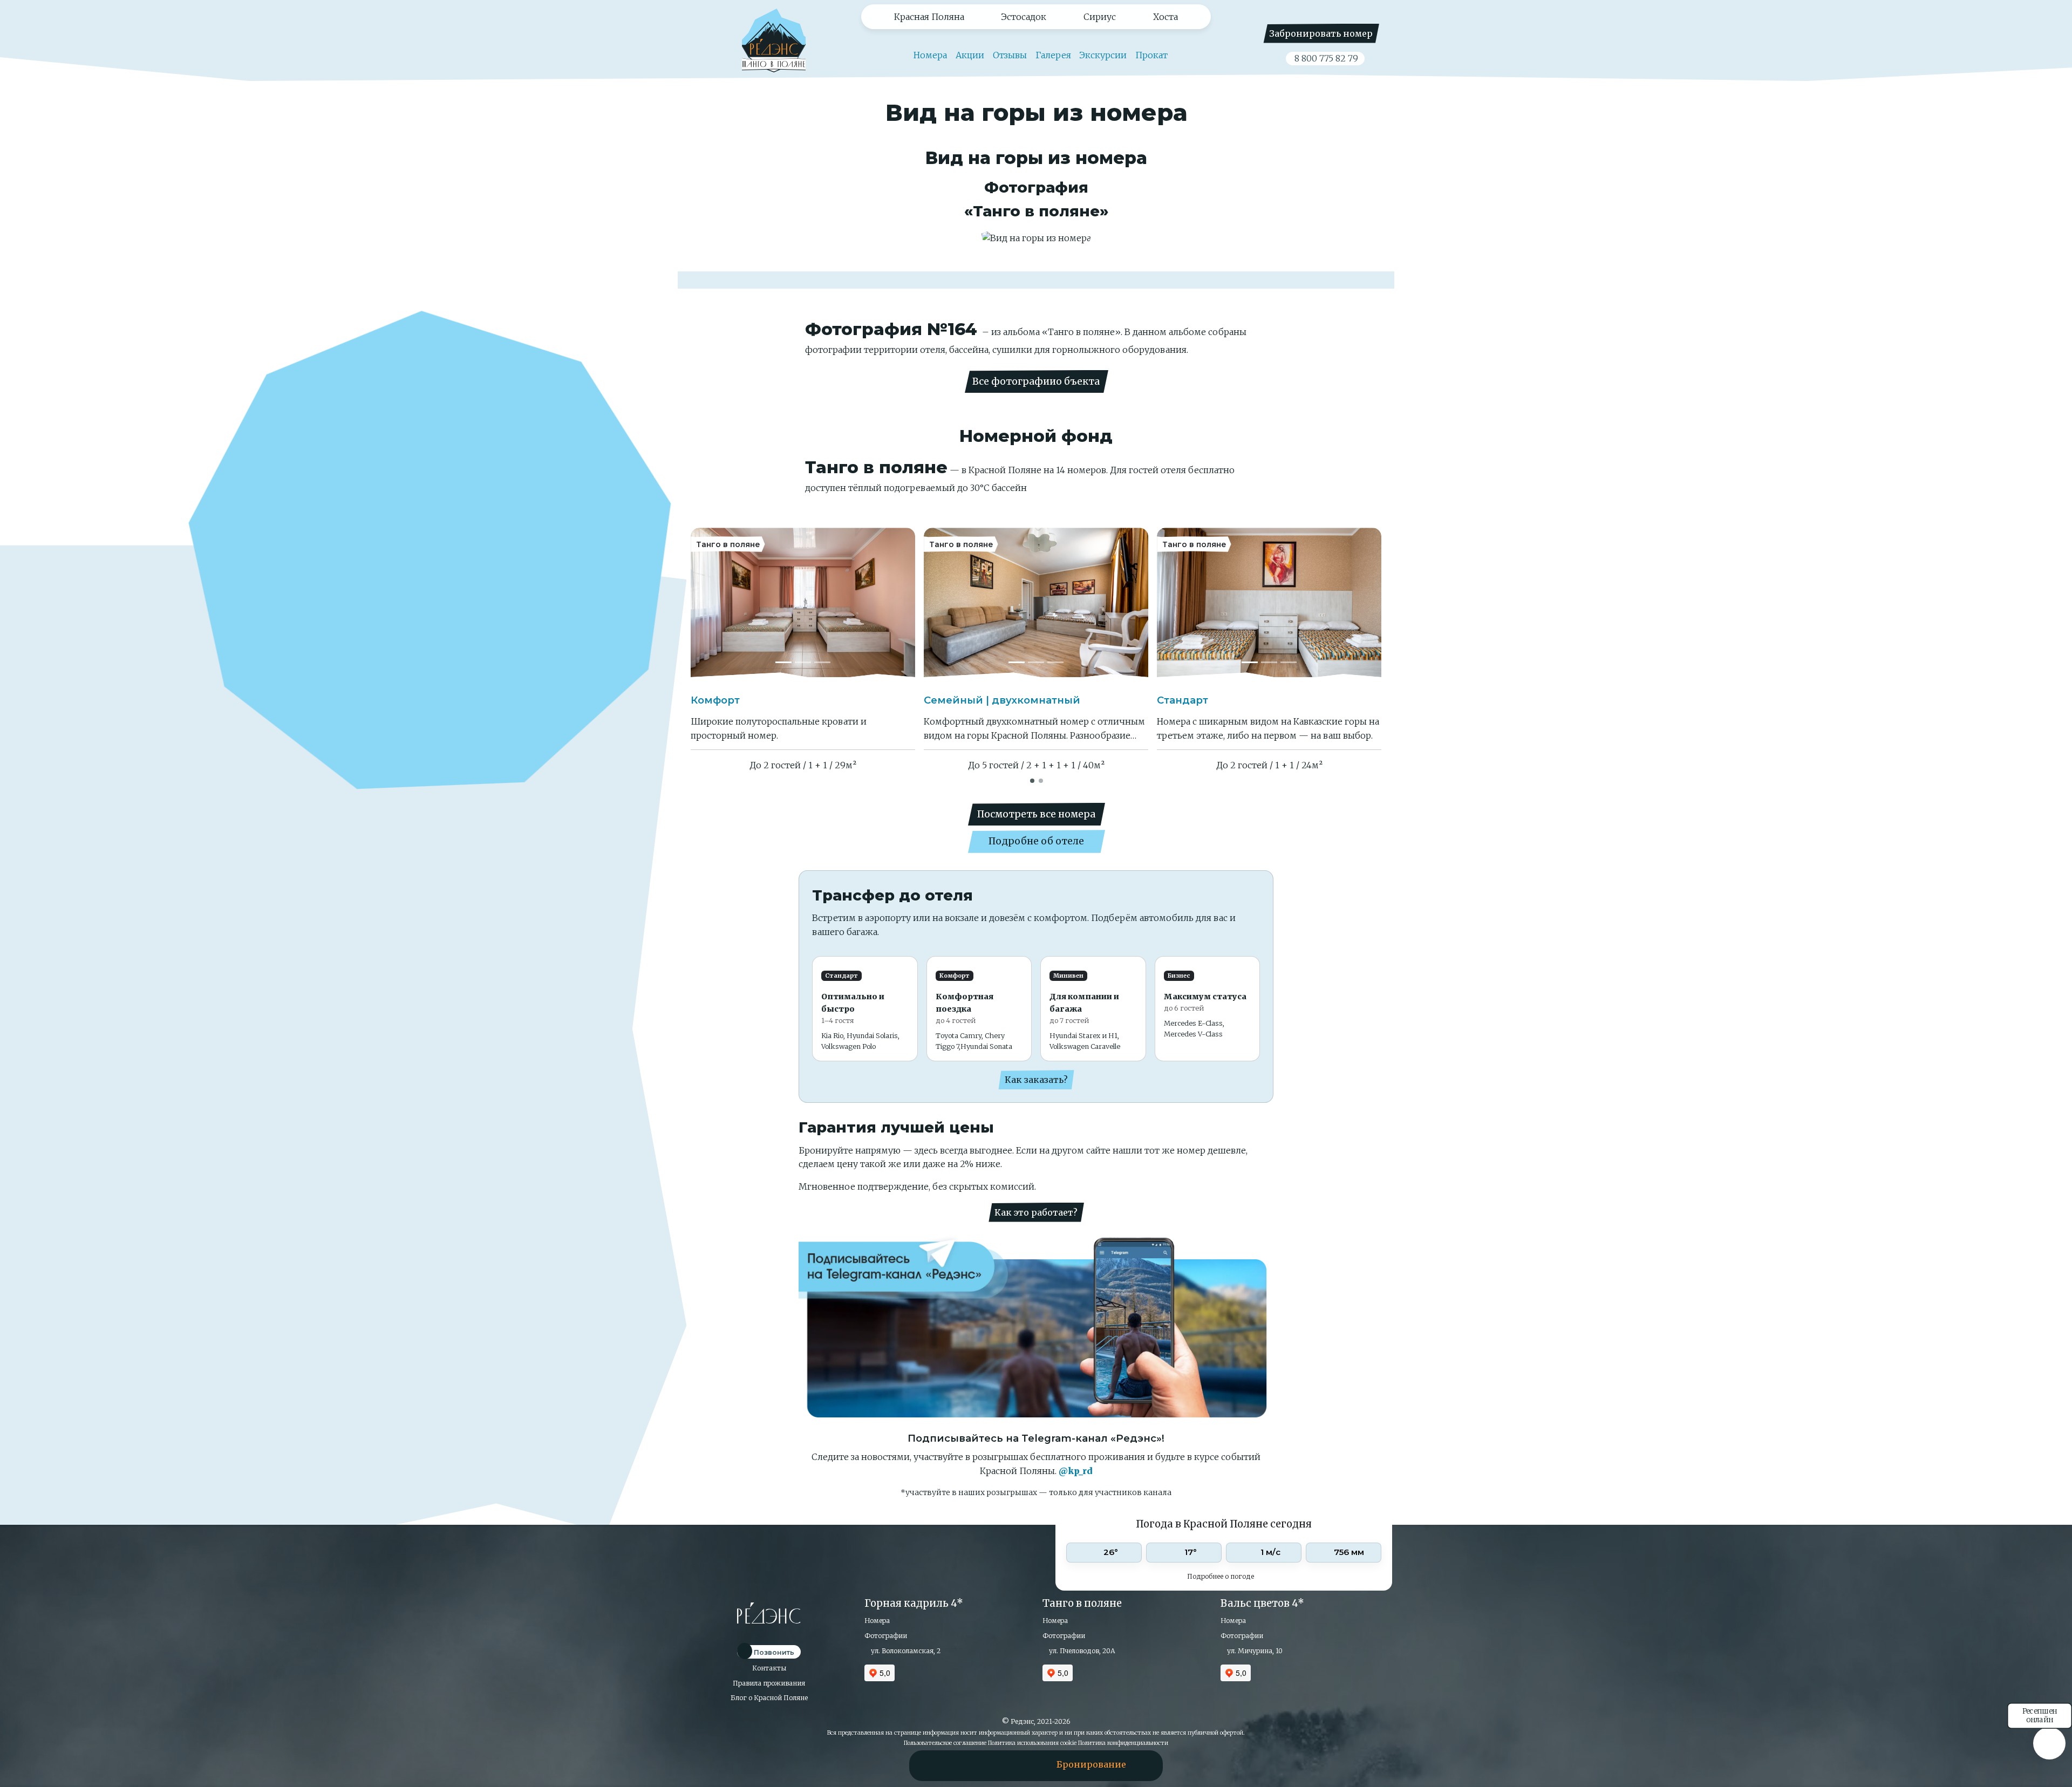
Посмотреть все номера (1036, 814)
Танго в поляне (1082, 1603)
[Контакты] (1000, 1764)
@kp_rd (1076, 1471)
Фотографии (886, 1636)
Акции (970, 55)
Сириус (1100, 17)
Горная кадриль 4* (914, 1603)
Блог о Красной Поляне (769, 1698)
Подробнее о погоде (1221, 1576)
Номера (929, 55)
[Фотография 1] (783, 662)
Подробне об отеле (1036, 841)
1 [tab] (1033, 780)
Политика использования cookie (1032, 1743)
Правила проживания (769, 1683)
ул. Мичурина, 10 (1254, 1651)
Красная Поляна (929, 17)
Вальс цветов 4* (1262, 1603)
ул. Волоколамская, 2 (905, 1651)
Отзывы (1010, 55)
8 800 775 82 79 (1325, 58)
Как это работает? (1036, 1212)
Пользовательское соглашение (945, 1743)
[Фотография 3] (822, 662)
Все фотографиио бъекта (1036, 381)
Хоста (1165, 17)
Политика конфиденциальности (1123, 1743)
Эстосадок (1024, 17)
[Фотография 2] (803, 662)
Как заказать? (1036, 1080)
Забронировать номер (1321, 33)
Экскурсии (1103, 55)
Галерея (1053, 55)
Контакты (769, 1668)
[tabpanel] (803, 650)
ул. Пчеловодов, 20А (1081, 1651)
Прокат (1151, 55)
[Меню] (950, 1764)
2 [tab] (1041, 780)
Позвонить (773, 1652)
